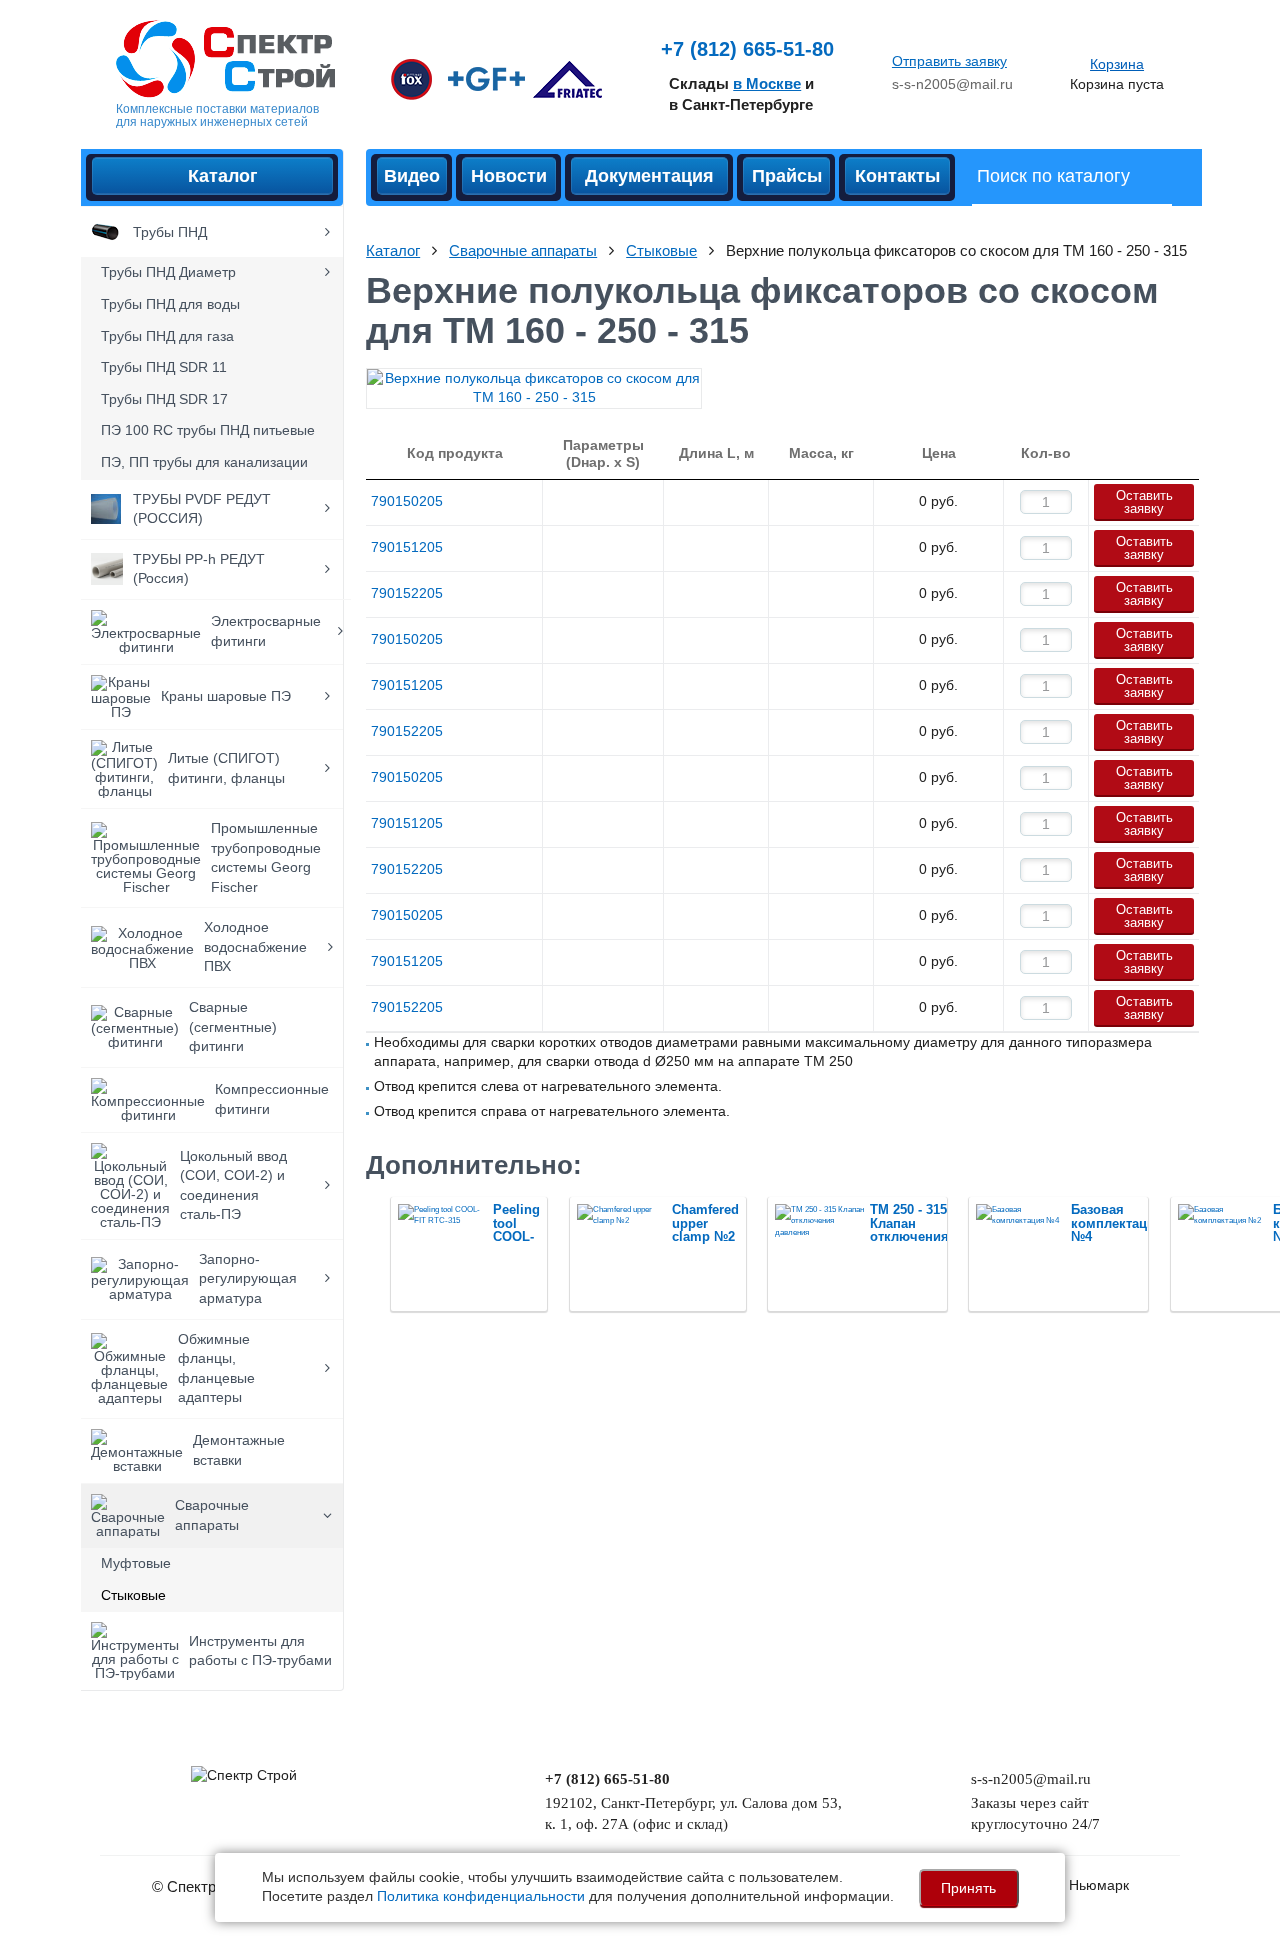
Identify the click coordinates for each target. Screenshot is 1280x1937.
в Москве (767, 83)
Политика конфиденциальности (481, 1896)
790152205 (407, 593)
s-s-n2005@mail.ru (952, 84)
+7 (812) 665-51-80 (747, 49)
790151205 (407, 547)
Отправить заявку (949, 61)
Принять (968, 1888)
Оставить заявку (1144, 502)
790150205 (407, 501)
